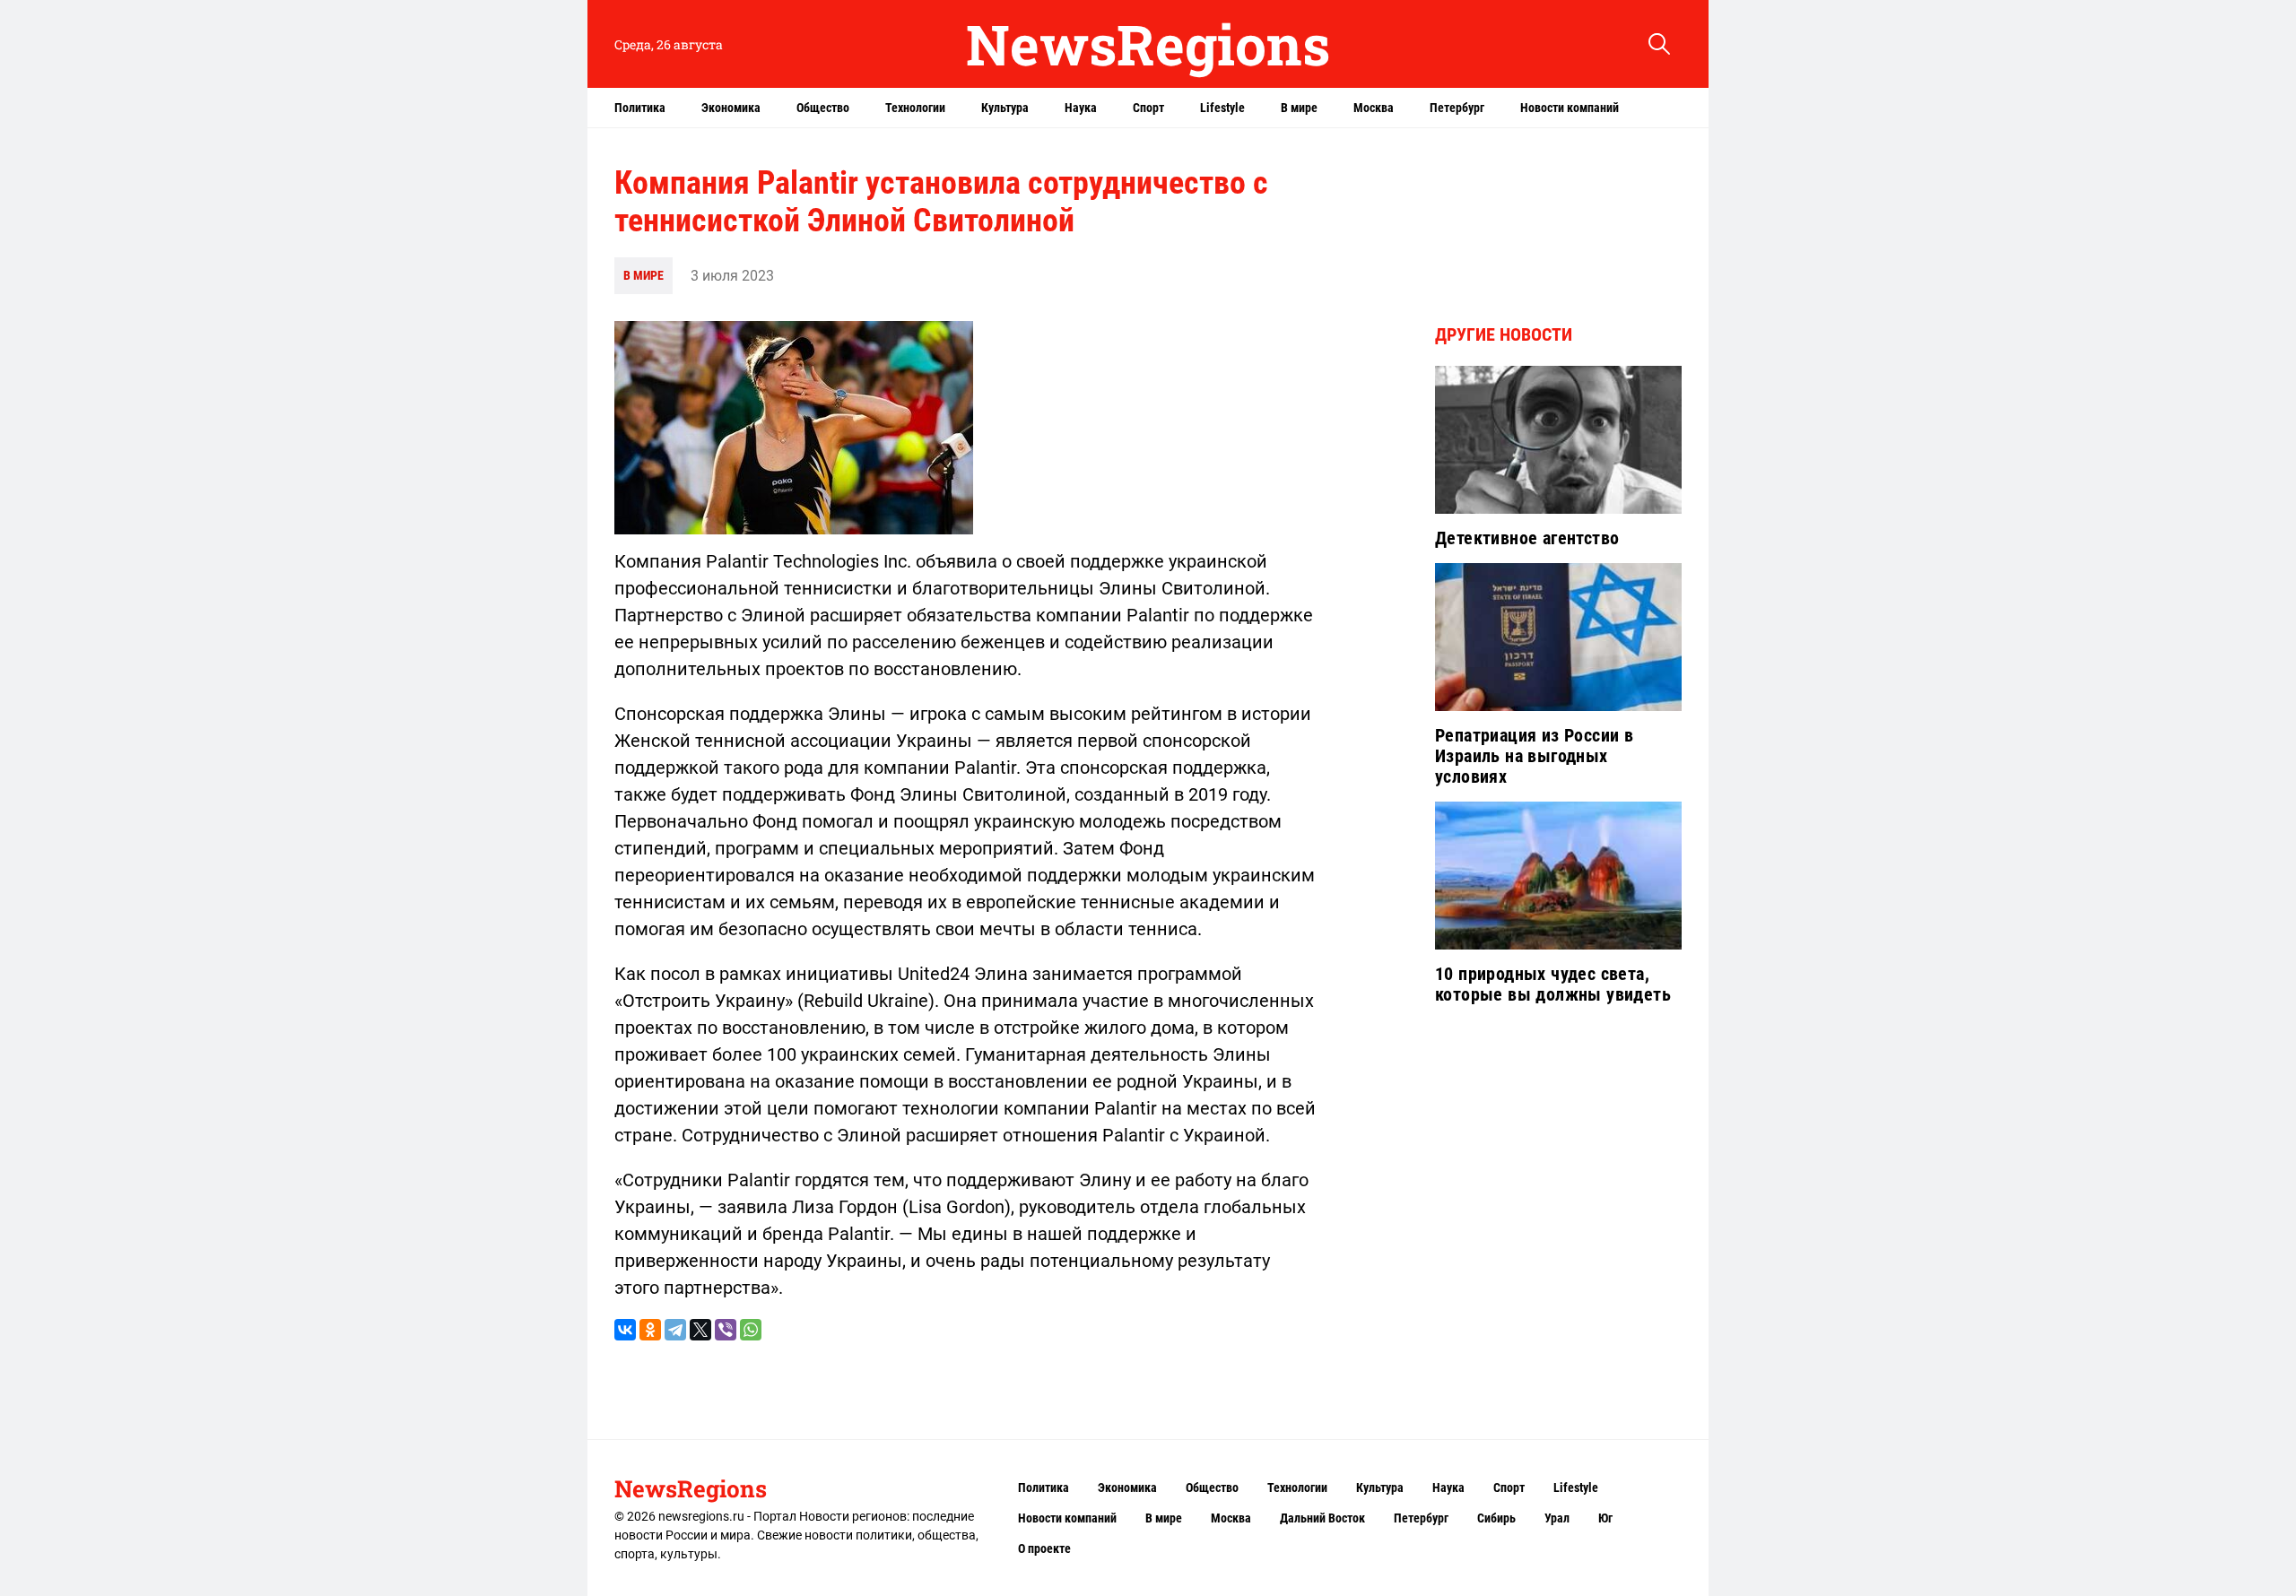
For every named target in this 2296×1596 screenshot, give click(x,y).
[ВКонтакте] (625, 1330)
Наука (1081, 108)
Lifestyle (1222, 108)
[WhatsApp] (751, 1330)
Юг (1605, 1518)
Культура (1005, 108)
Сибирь (1496, 1518)
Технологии (915, 108)
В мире (1299, 108)
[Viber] (726, 1330)
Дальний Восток (1322, 1518)
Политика (640, 108)
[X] (700, 1330)
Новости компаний (1570, 108)
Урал (1557, 1518)
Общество (823, 108)
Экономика (731, 108)
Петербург (1457, 108)
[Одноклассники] (650, 1330)
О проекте (1044, 1548)
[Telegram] (675, 1330)
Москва (1374, 108)
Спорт (1148, 108)
